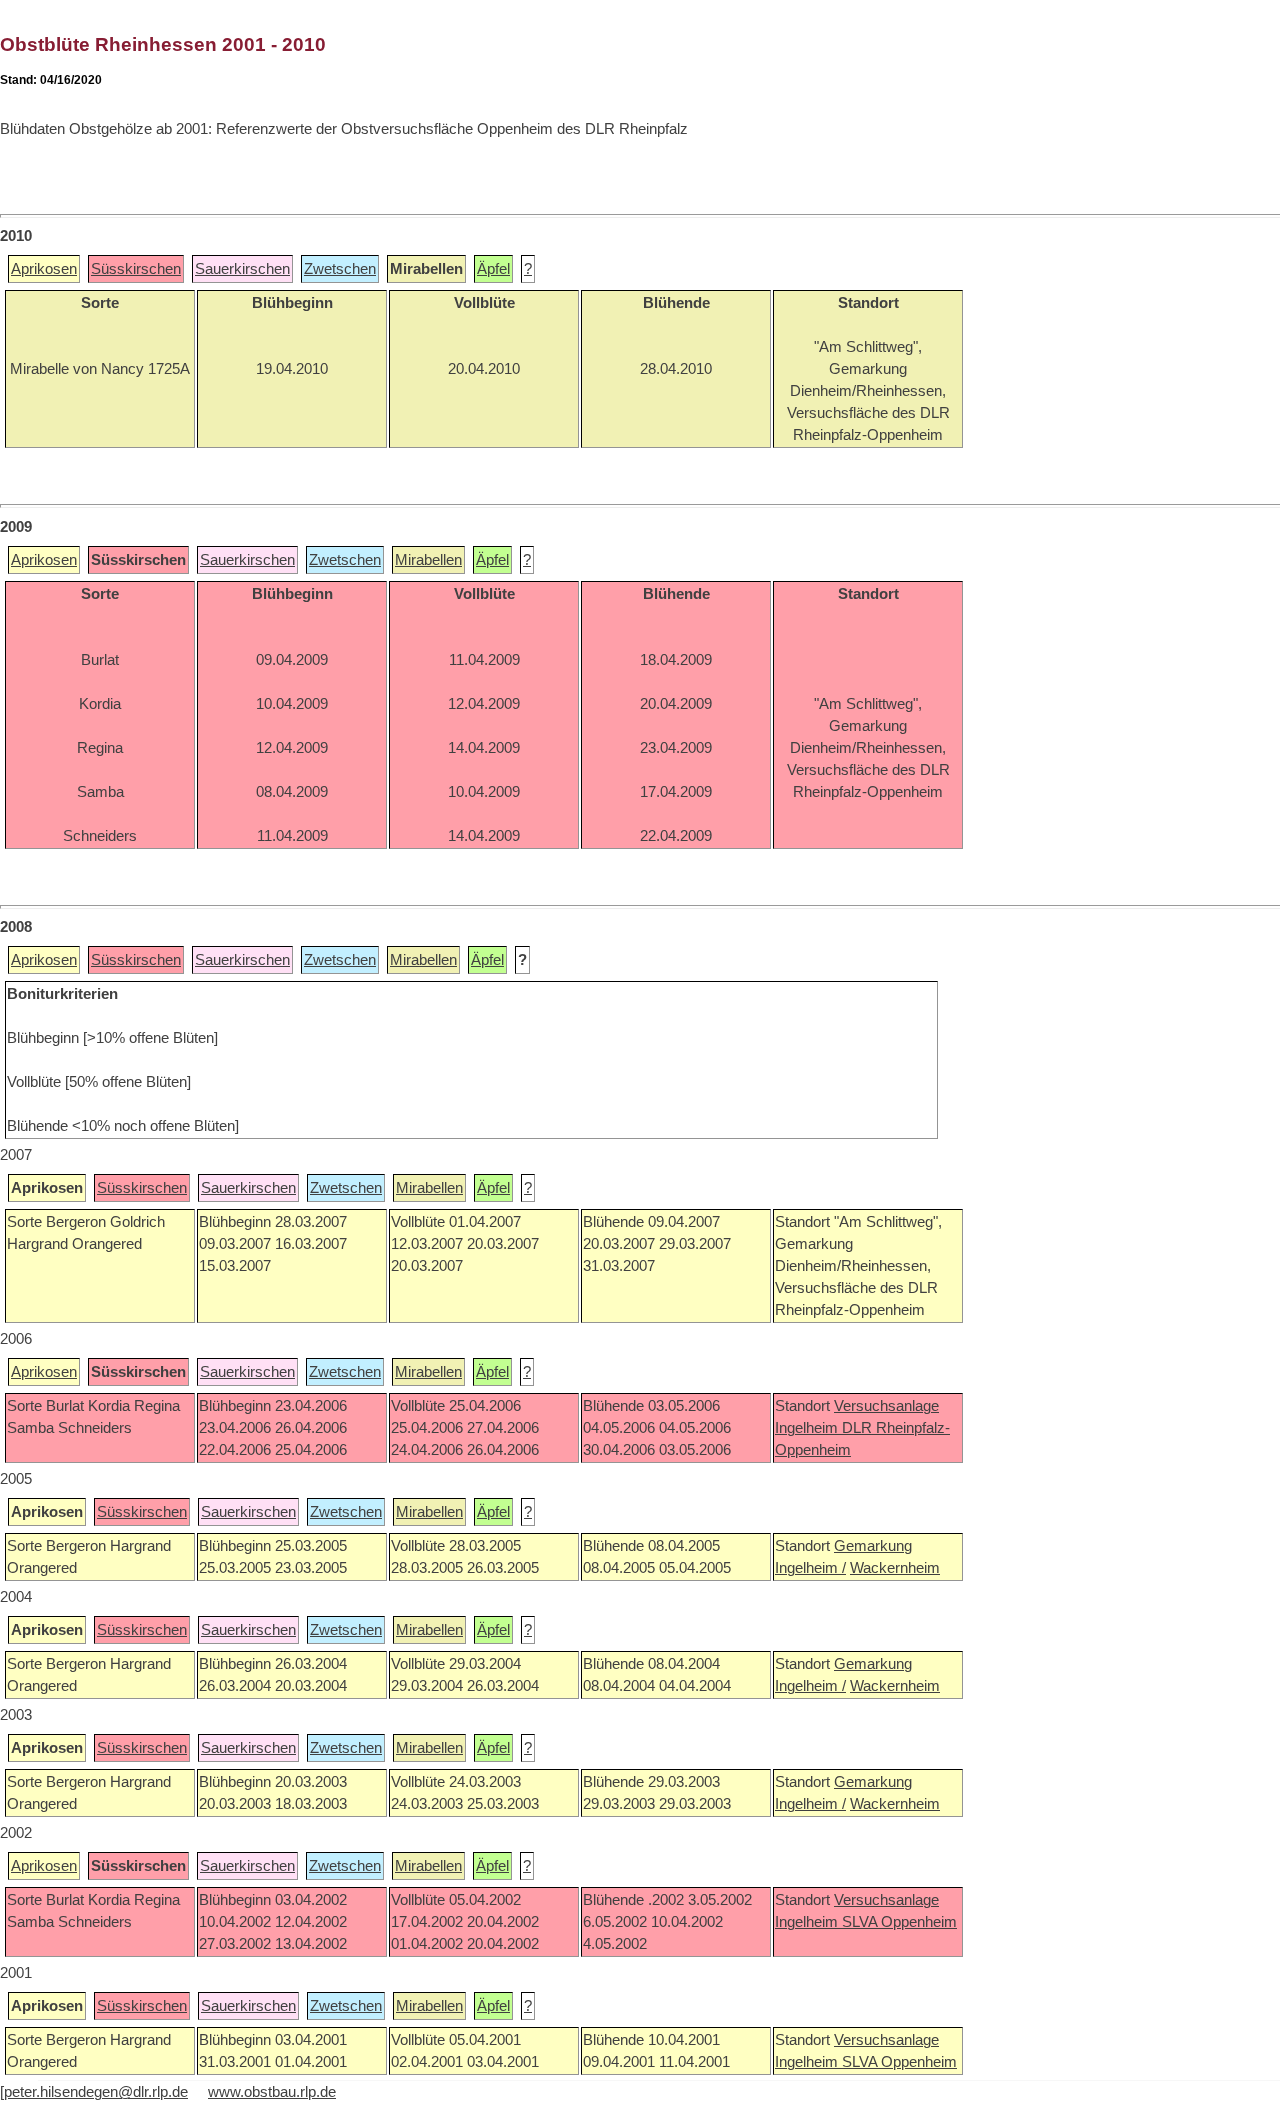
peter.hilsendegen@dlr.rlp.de (96, 2092)
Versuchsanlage (886, 1406)
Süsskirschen (136, 269)
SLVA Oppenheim (899, 1922)
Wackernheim (895, 1568)
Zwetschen (340, 269)
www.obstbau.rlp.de (272, 2092)
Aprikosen (44, 269)
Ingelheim (808, 1428)
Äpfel (493, 269)
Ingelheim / (810, 1568)
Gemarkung (873, 1546)
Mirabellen (428, 560)
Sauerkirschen (242, 269)
